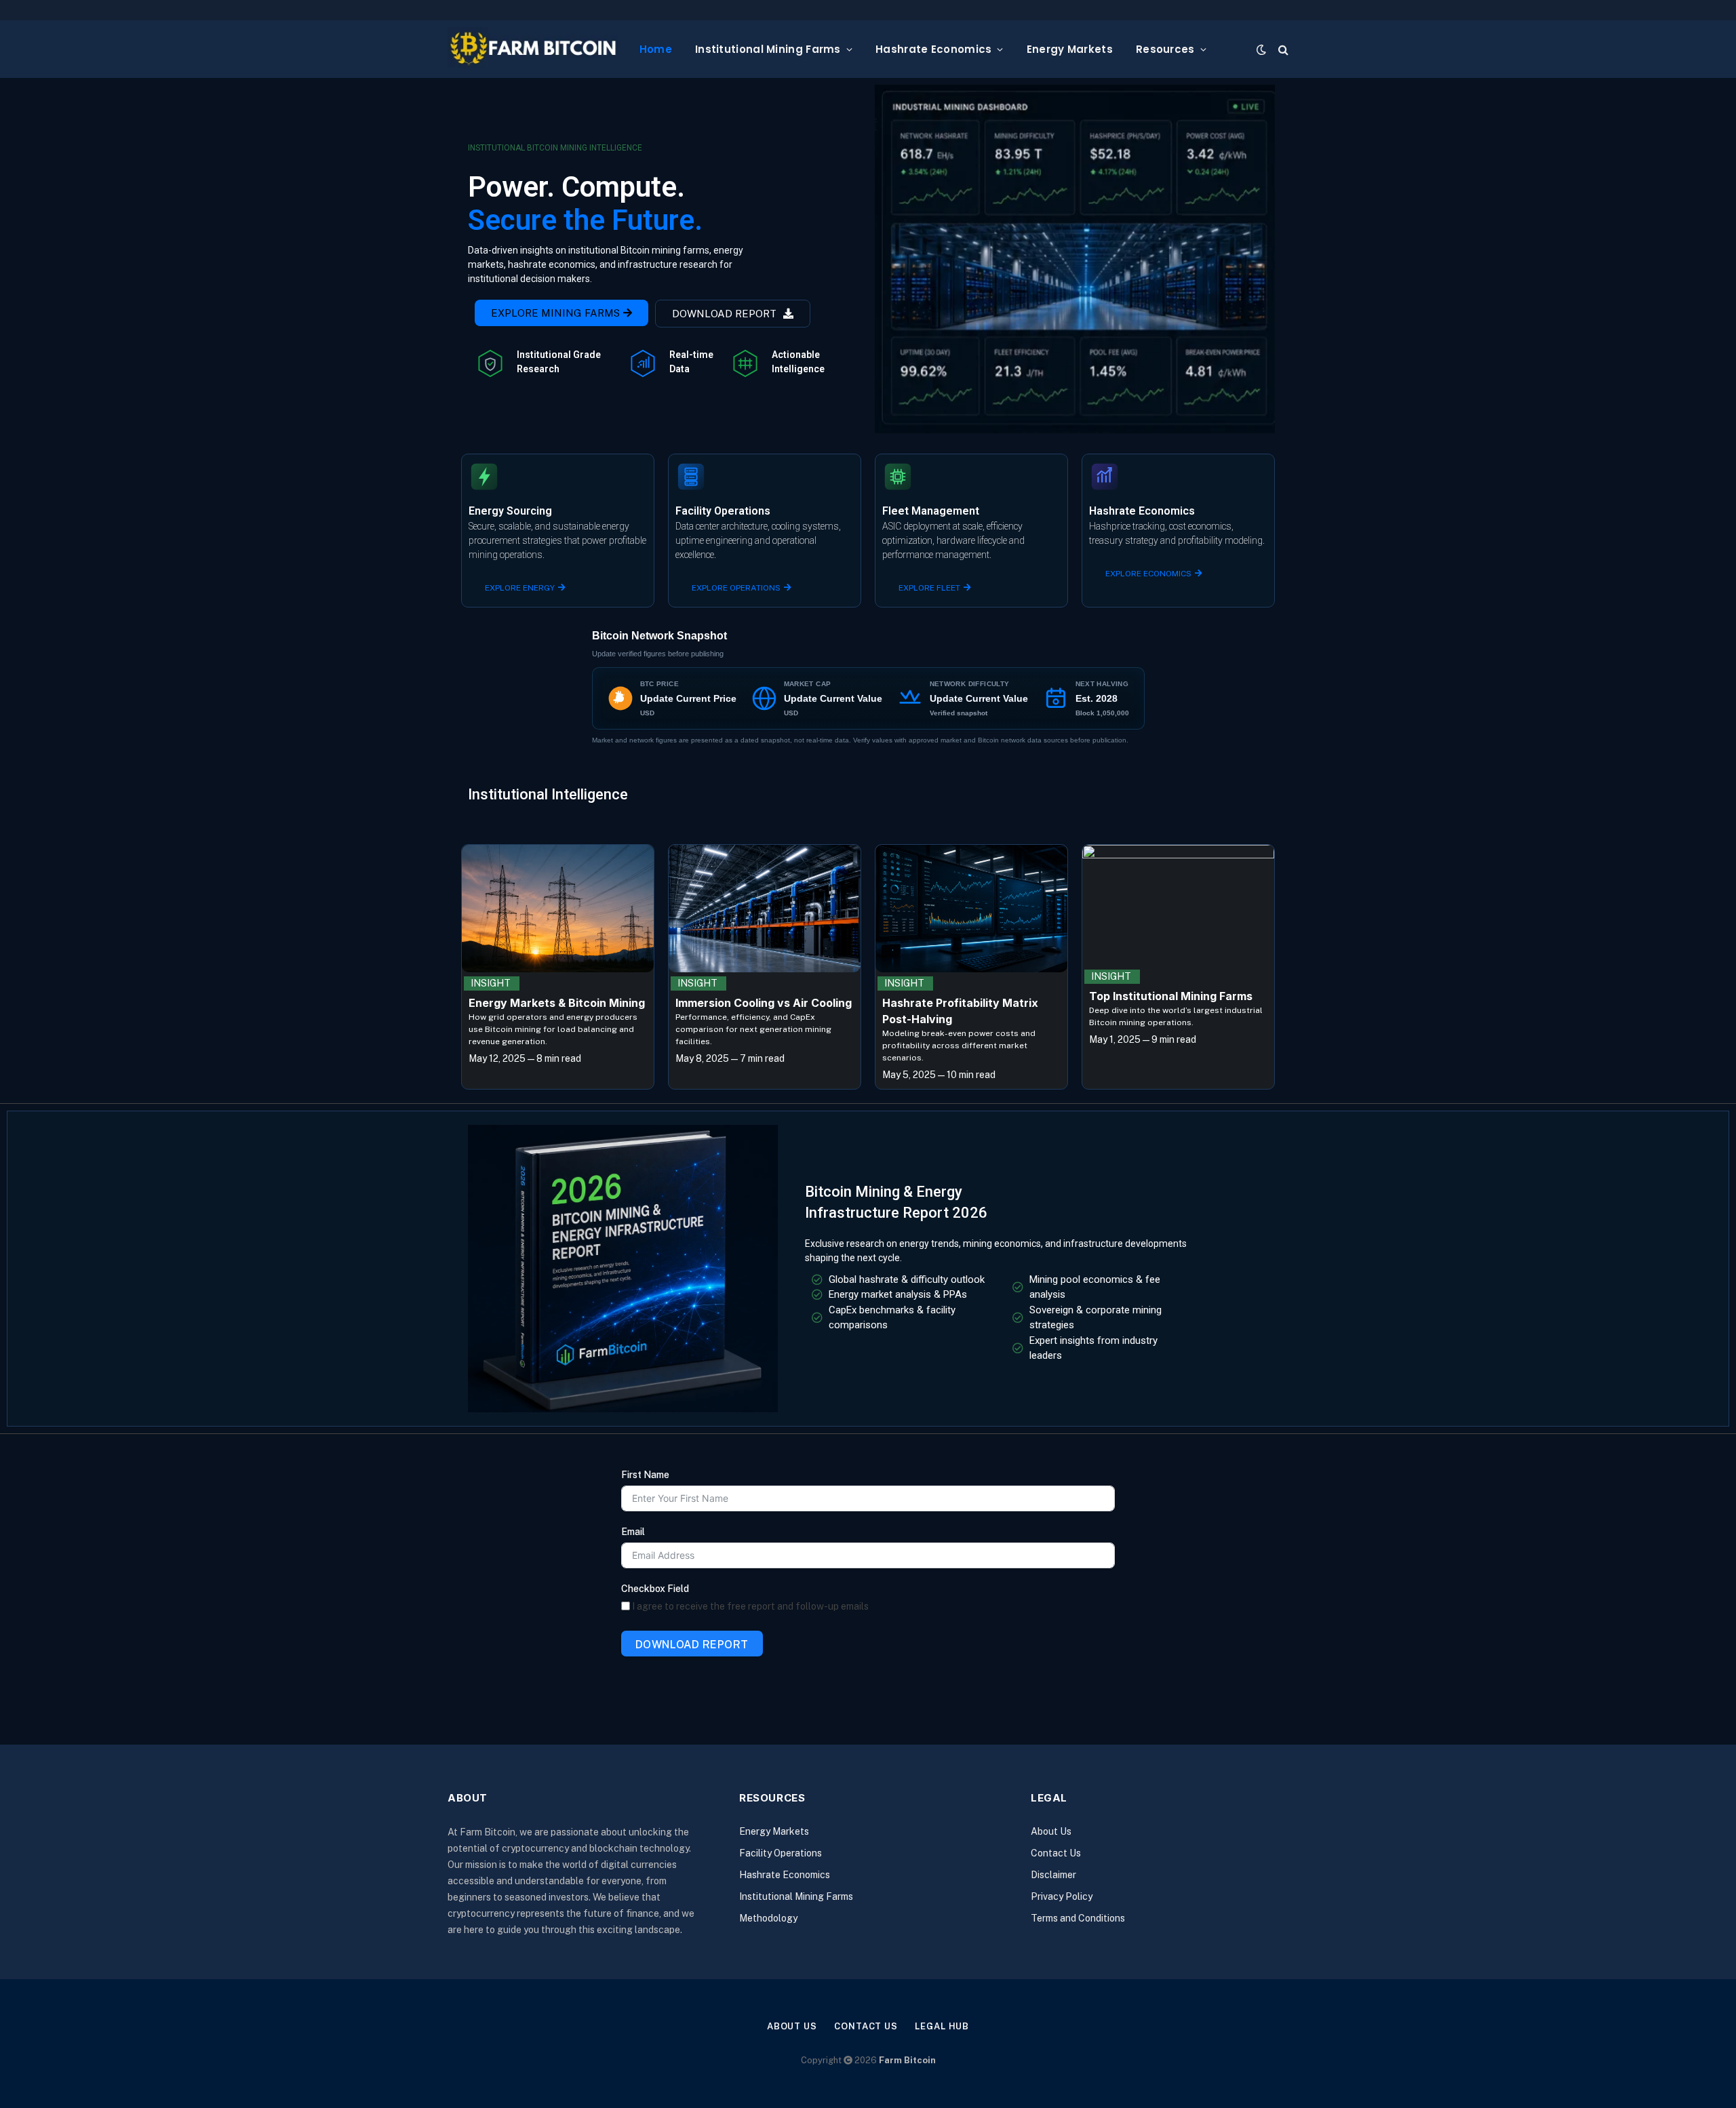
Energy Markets (1070, 49)
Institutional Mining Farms (768, 49)
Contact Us (1056, 1853)
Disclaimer (1053, 1875)
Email (633, 1532)
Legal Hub (942, 2026)
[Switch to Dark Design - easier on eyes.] (1261, 49)
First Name (645, 1475)
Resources (1165, 49)
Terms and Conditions (1078, 1918)
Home (656, 49)
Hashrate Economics (933, 49)
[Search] (1282, 49)
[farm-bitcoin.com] (533, 49)
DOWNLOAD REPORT (692, 1645)
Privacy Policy (1062, 1896)
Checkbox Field (655, 1589)
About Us (1051, 1831)
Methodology (768, 1918)
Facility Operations (781, 1853)
